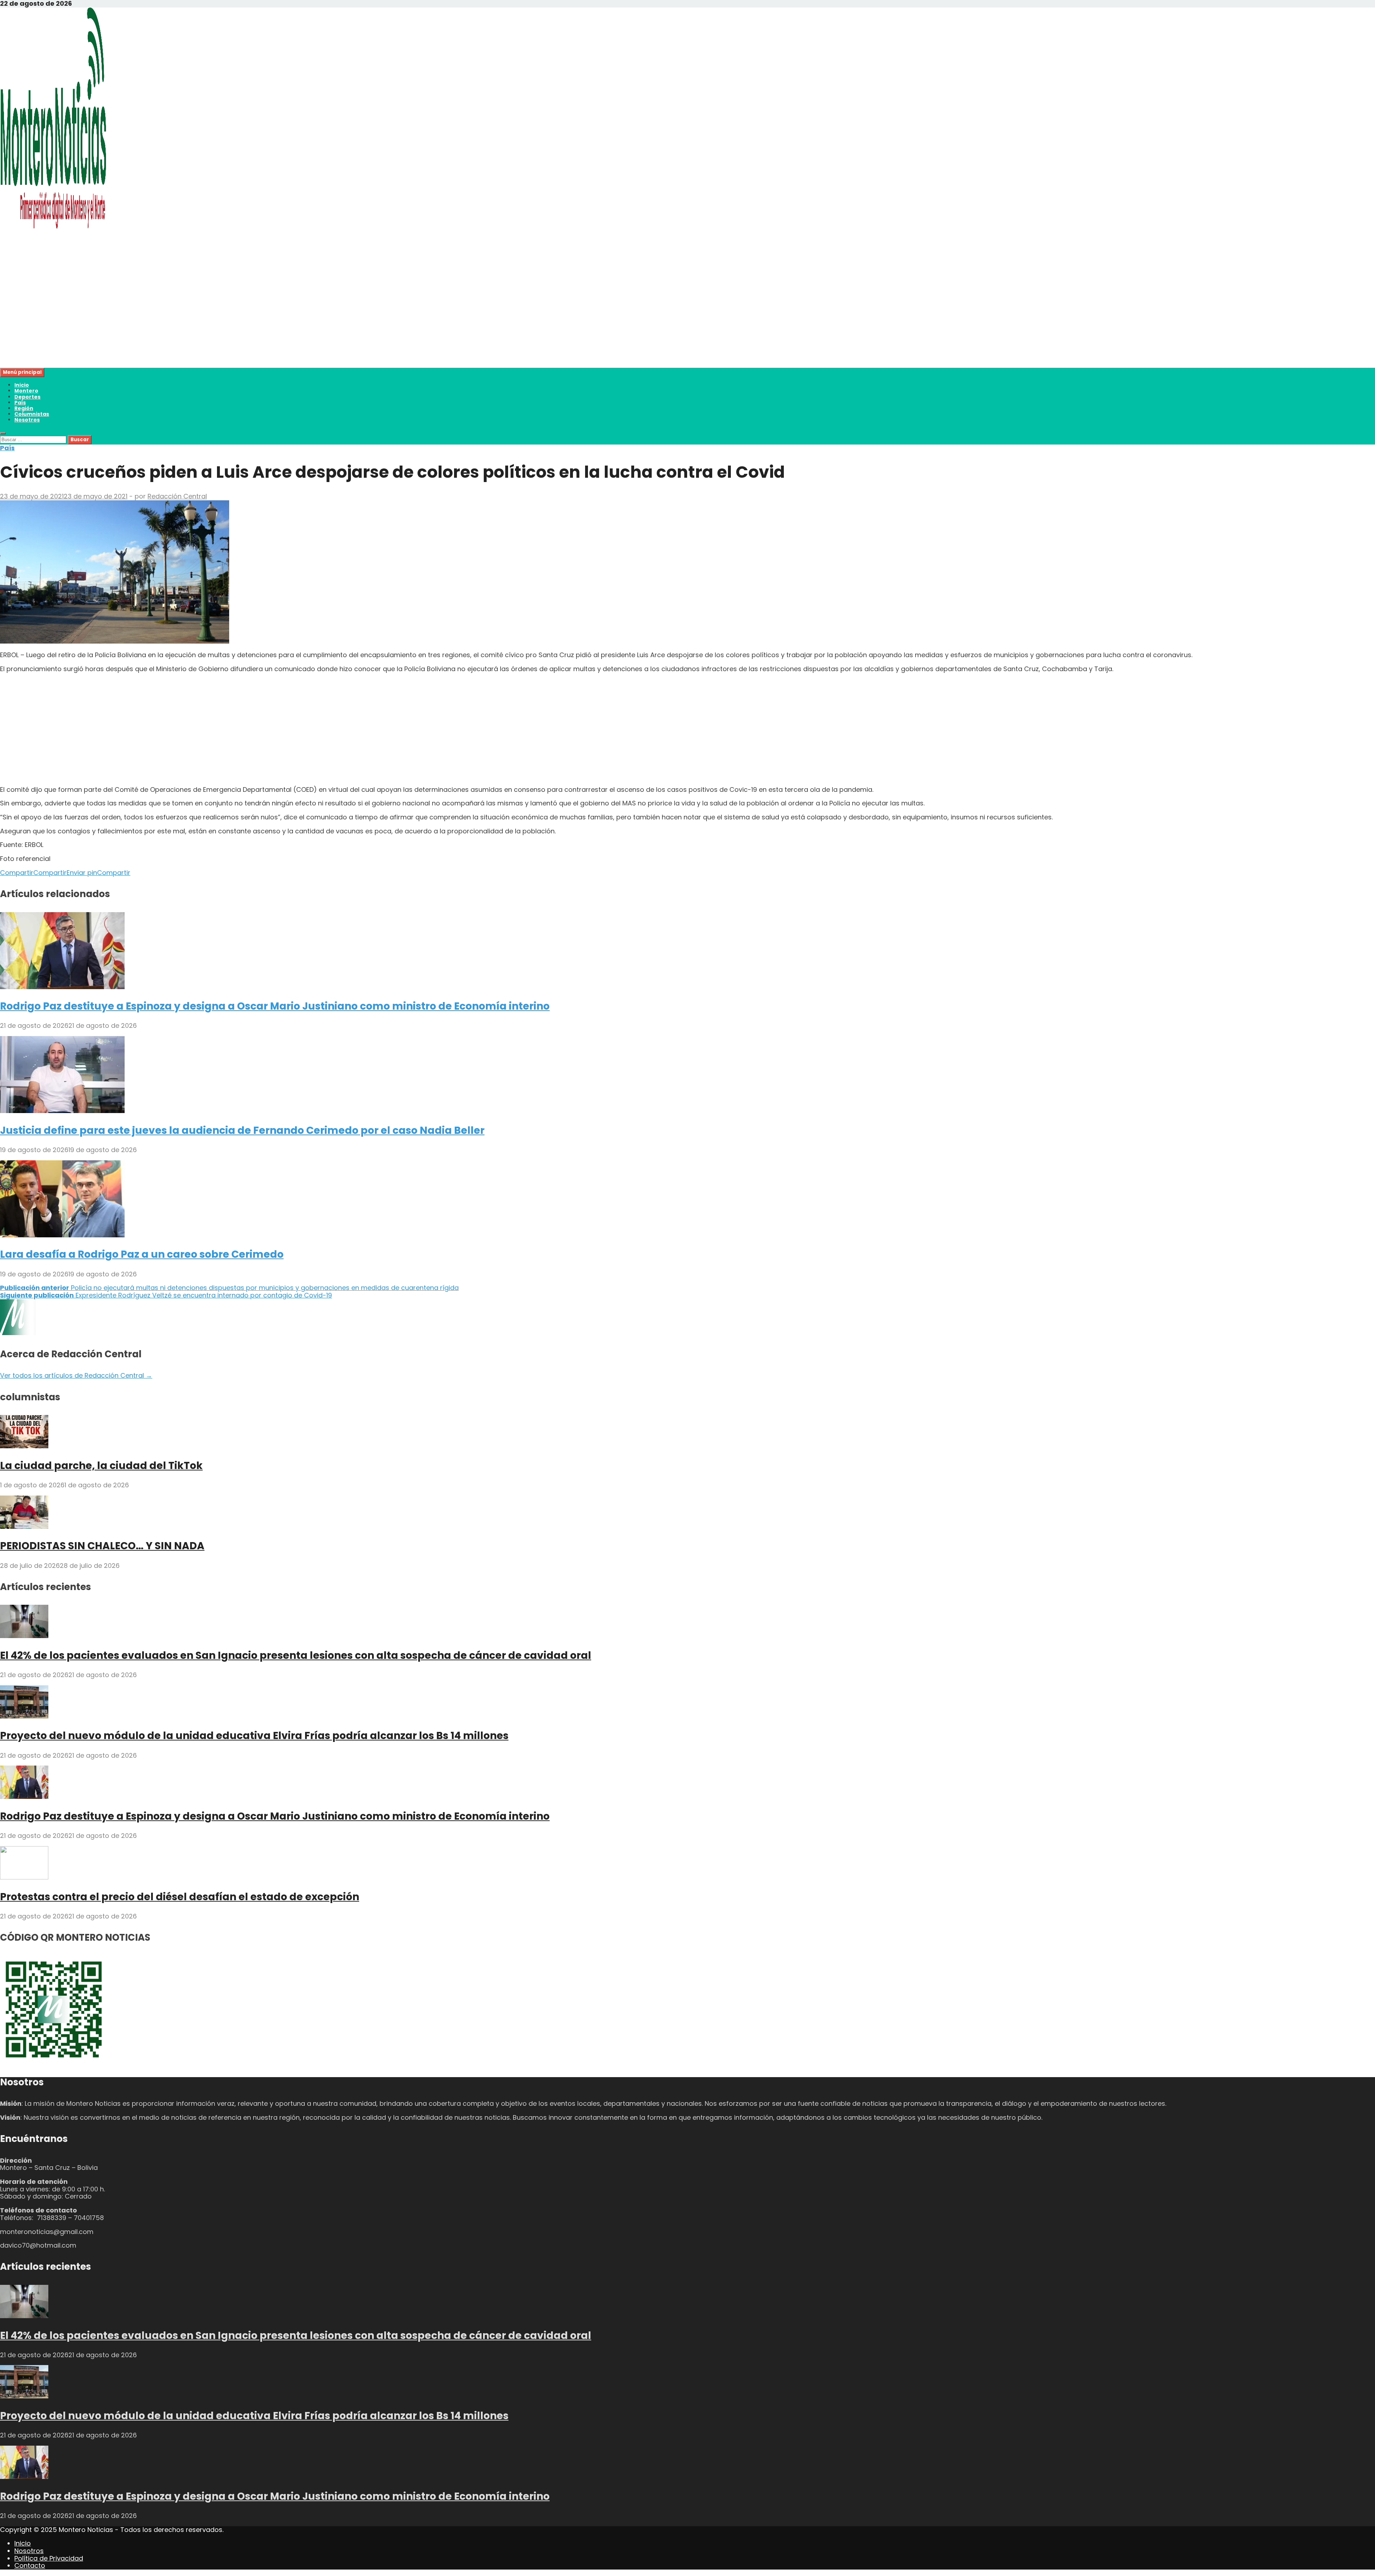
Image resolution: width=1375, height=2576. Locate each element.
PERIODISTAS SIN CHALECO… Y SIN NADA (102, 1546)
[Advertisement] (215, 318)
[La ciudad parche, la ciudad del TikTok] (24, 1446)
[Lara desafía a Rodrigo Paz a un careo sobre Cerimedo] (62, 1235)
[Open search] (3, 433)
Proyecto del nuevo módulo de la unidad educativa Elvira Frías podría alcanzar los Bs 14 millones (254, 1736)
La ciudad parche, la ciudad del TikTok (101, 1466)
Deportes (27, 397)
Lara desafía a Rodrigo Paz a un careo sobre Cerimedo (142, 1254)
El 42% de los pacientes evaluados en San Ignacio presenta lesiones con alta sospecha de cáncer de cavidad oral (296, 1655)
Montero (26, 391)
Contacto (30, 2565)
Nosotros (27, 420)
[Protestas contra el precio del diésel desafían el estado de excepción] (24, 1877)
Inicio (22, 385)
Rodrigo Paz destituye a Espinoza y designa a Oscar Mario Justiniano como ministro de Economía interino (275, 1006)
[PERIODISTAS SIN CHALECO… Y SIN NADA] (24, 1527)
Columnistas (32, 414)
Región (24, 408)
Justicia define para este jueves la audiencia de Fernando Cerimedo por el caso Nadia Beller (242, 1130)
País (20, 403)
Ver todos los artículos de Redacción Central (76, 1375)
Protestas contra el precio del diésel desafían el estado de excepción (180, 1897)
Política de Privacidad (49, 2558)
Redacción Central (177, 496)
